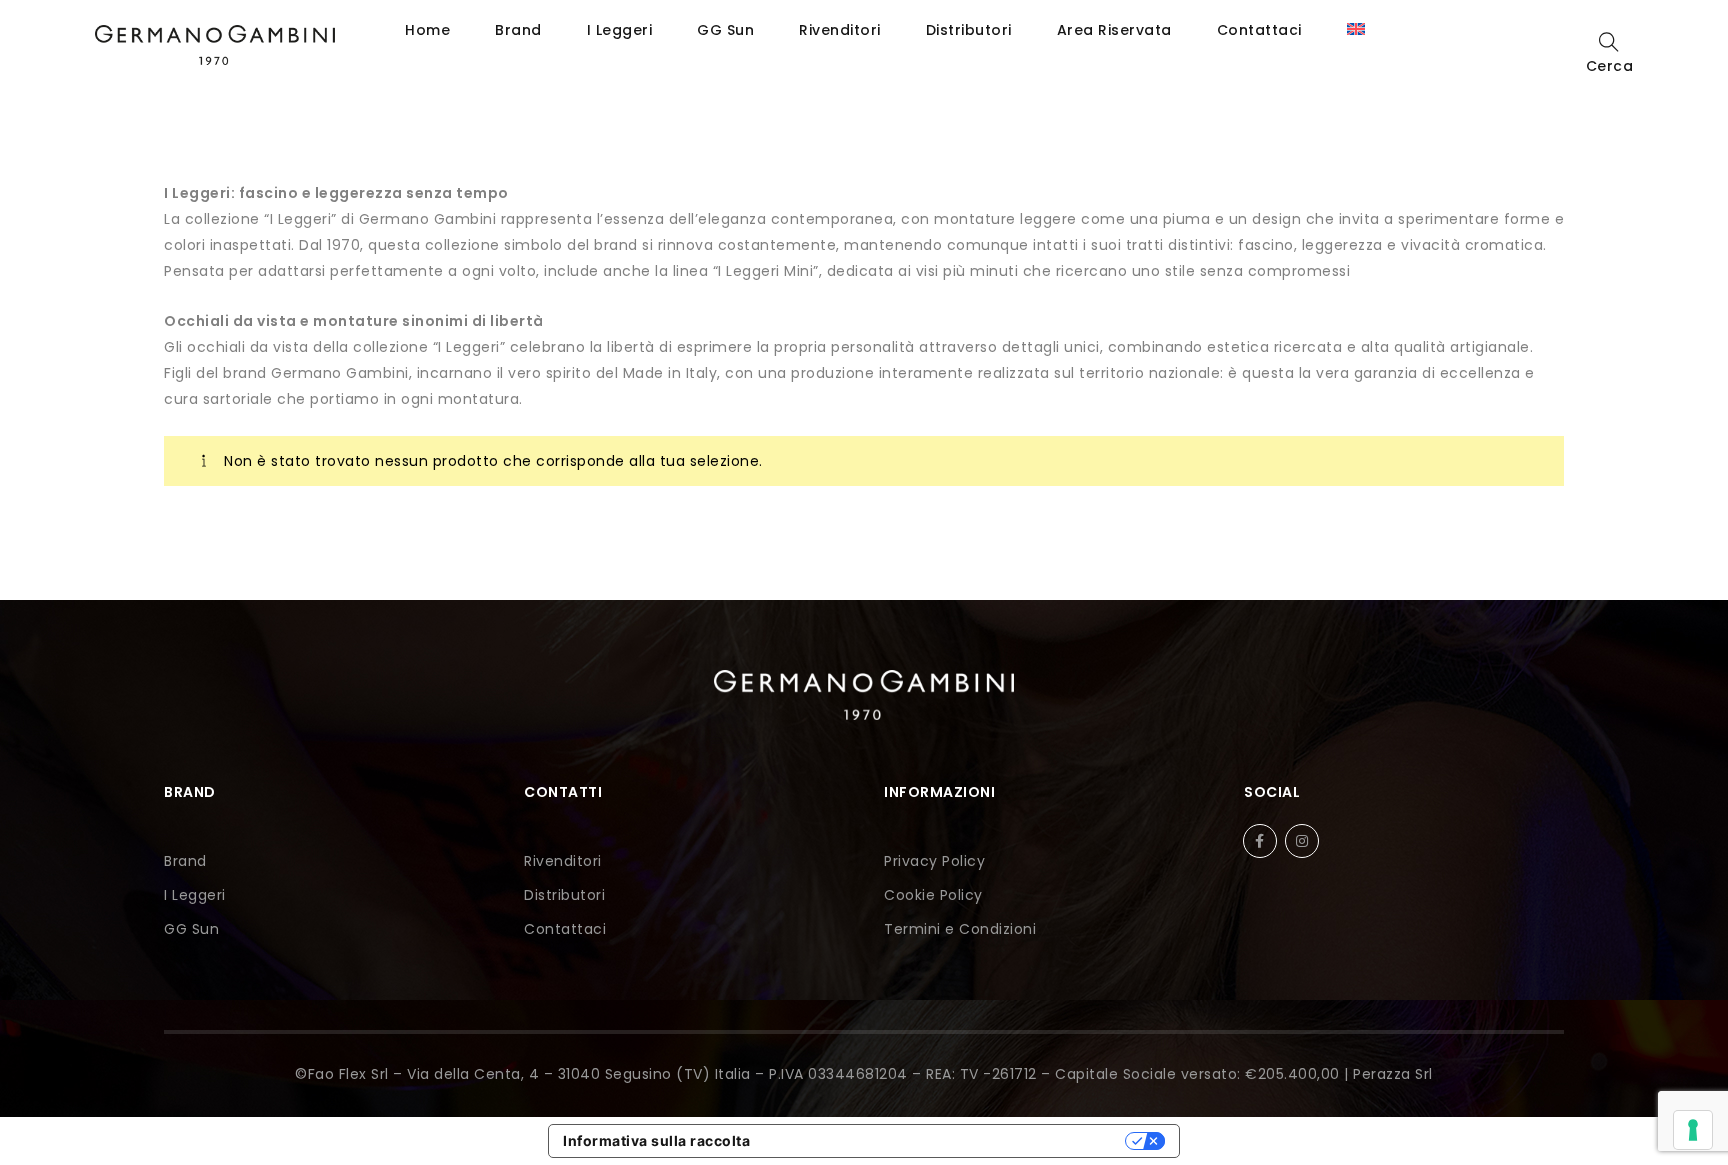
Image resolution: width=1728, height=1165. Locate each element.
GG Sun (725, 30)
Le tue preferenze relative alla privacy (946, 1140)
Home (427, 30)
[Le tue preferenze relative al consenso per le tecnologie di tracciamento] (1693, 1130)
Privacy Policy (934, 861)
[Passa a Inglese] (1356, 30)
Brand (518, 30)
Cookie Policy (933, 895)
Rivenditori (840, 30)
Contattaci (1259, 30)
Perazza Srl (1393, 1074)
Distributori (969, 30)
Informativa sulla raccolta (656, 1140)
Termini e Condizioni (960, 929)
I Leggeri (620, 30)
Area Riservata (1114, 30)
